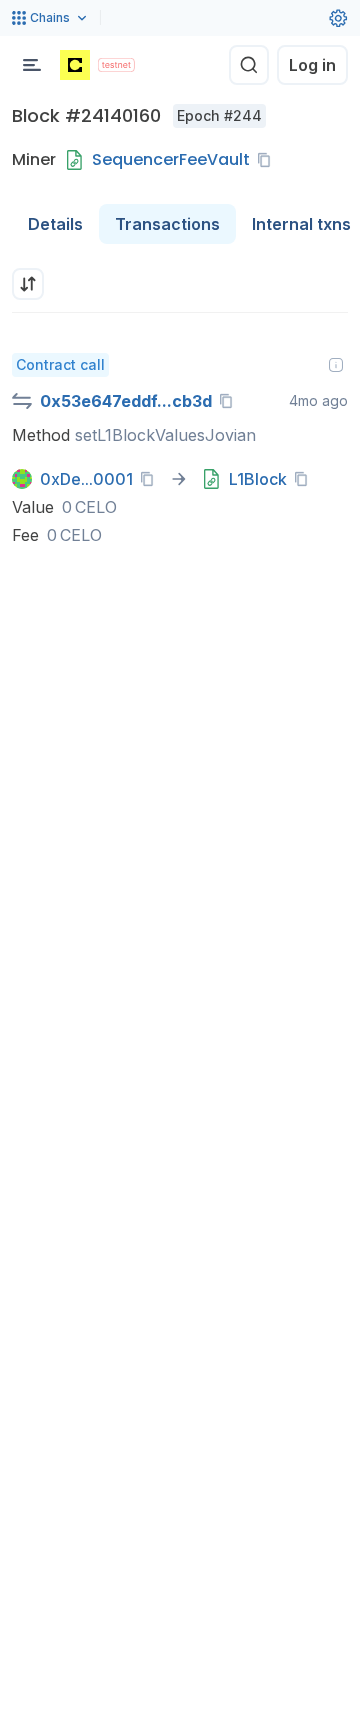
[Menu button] (32, 65)
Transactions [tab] (167, 224)
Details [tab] (55, 224)
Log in (312, 65)
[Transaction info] (336, 365)
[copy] (268, 160)
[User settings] (338, 18)
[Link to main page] (75, 65)
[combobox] (28, 284)
